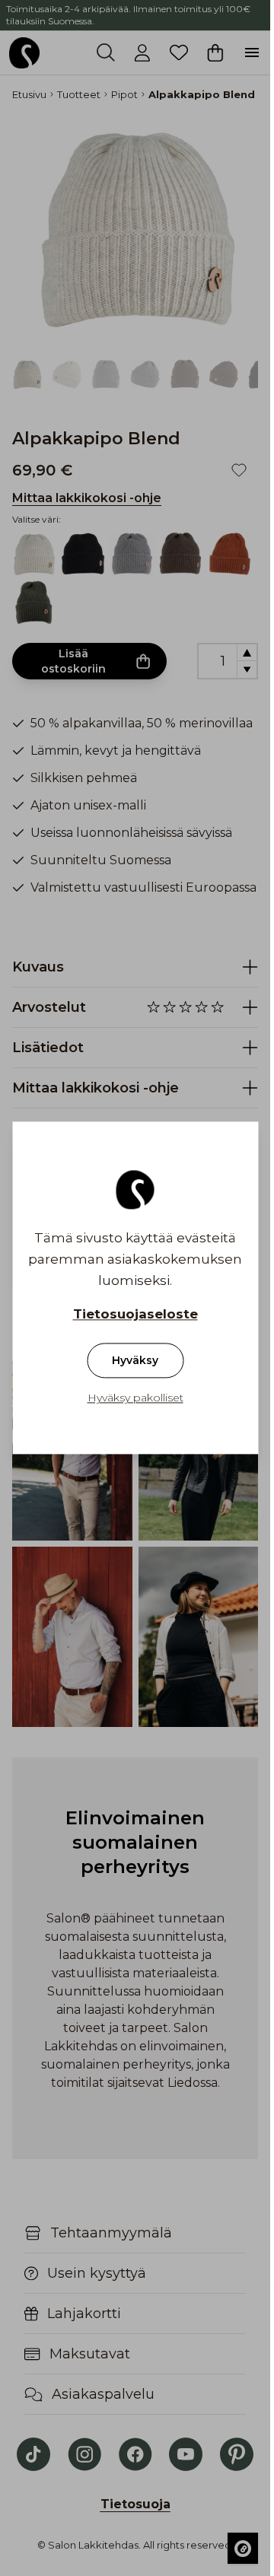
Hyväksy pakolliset (135, 1398)
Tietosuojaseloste (135, 1315)
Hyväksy (135, 1361)
